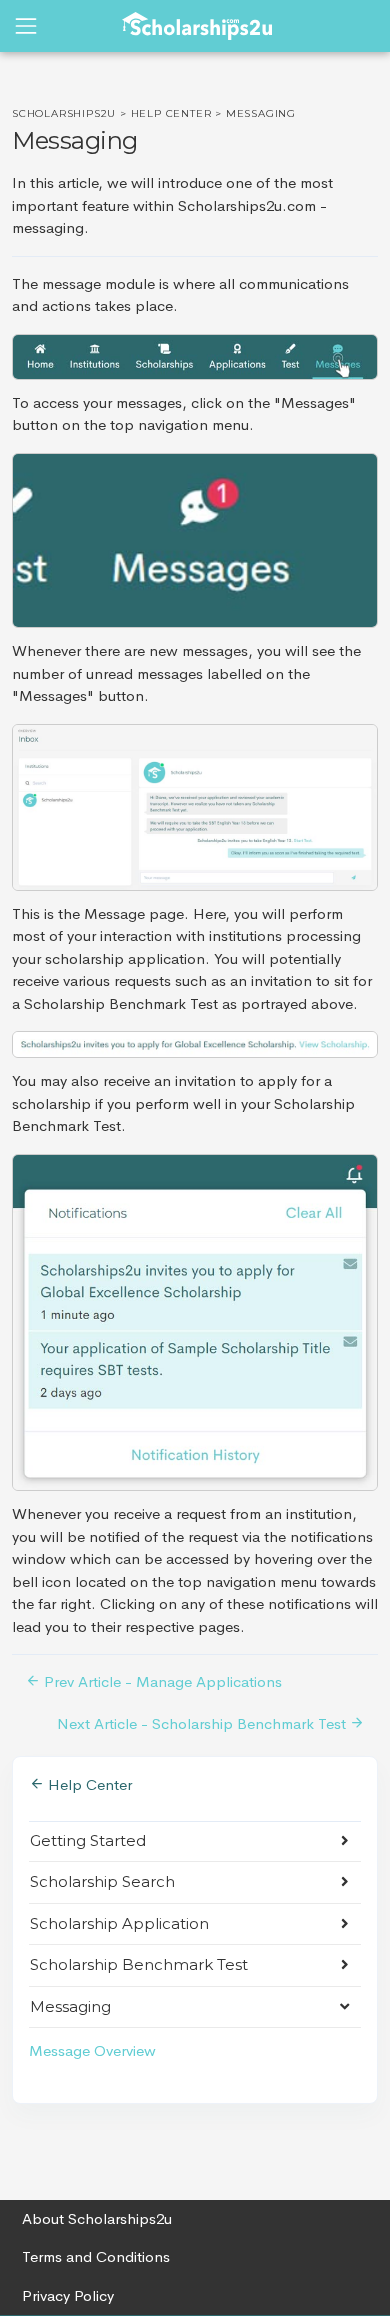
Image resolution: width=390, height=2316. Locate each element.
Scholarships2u (64, 113)
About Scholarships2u (97, 2218)
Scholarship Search (102, 1881)
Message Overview (92, 2050)
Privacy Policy (68, 2295)
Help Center (171, 113)
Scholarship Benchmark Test (139, 1964)
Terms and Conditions (96, 2256)
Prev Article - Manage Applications (161, 1681)
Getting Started (88, 1840)
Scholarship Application (119, 1923)
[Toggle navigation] (26, 26)
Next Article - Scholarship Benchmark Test (203, 1723)
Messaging (70, 2006)
